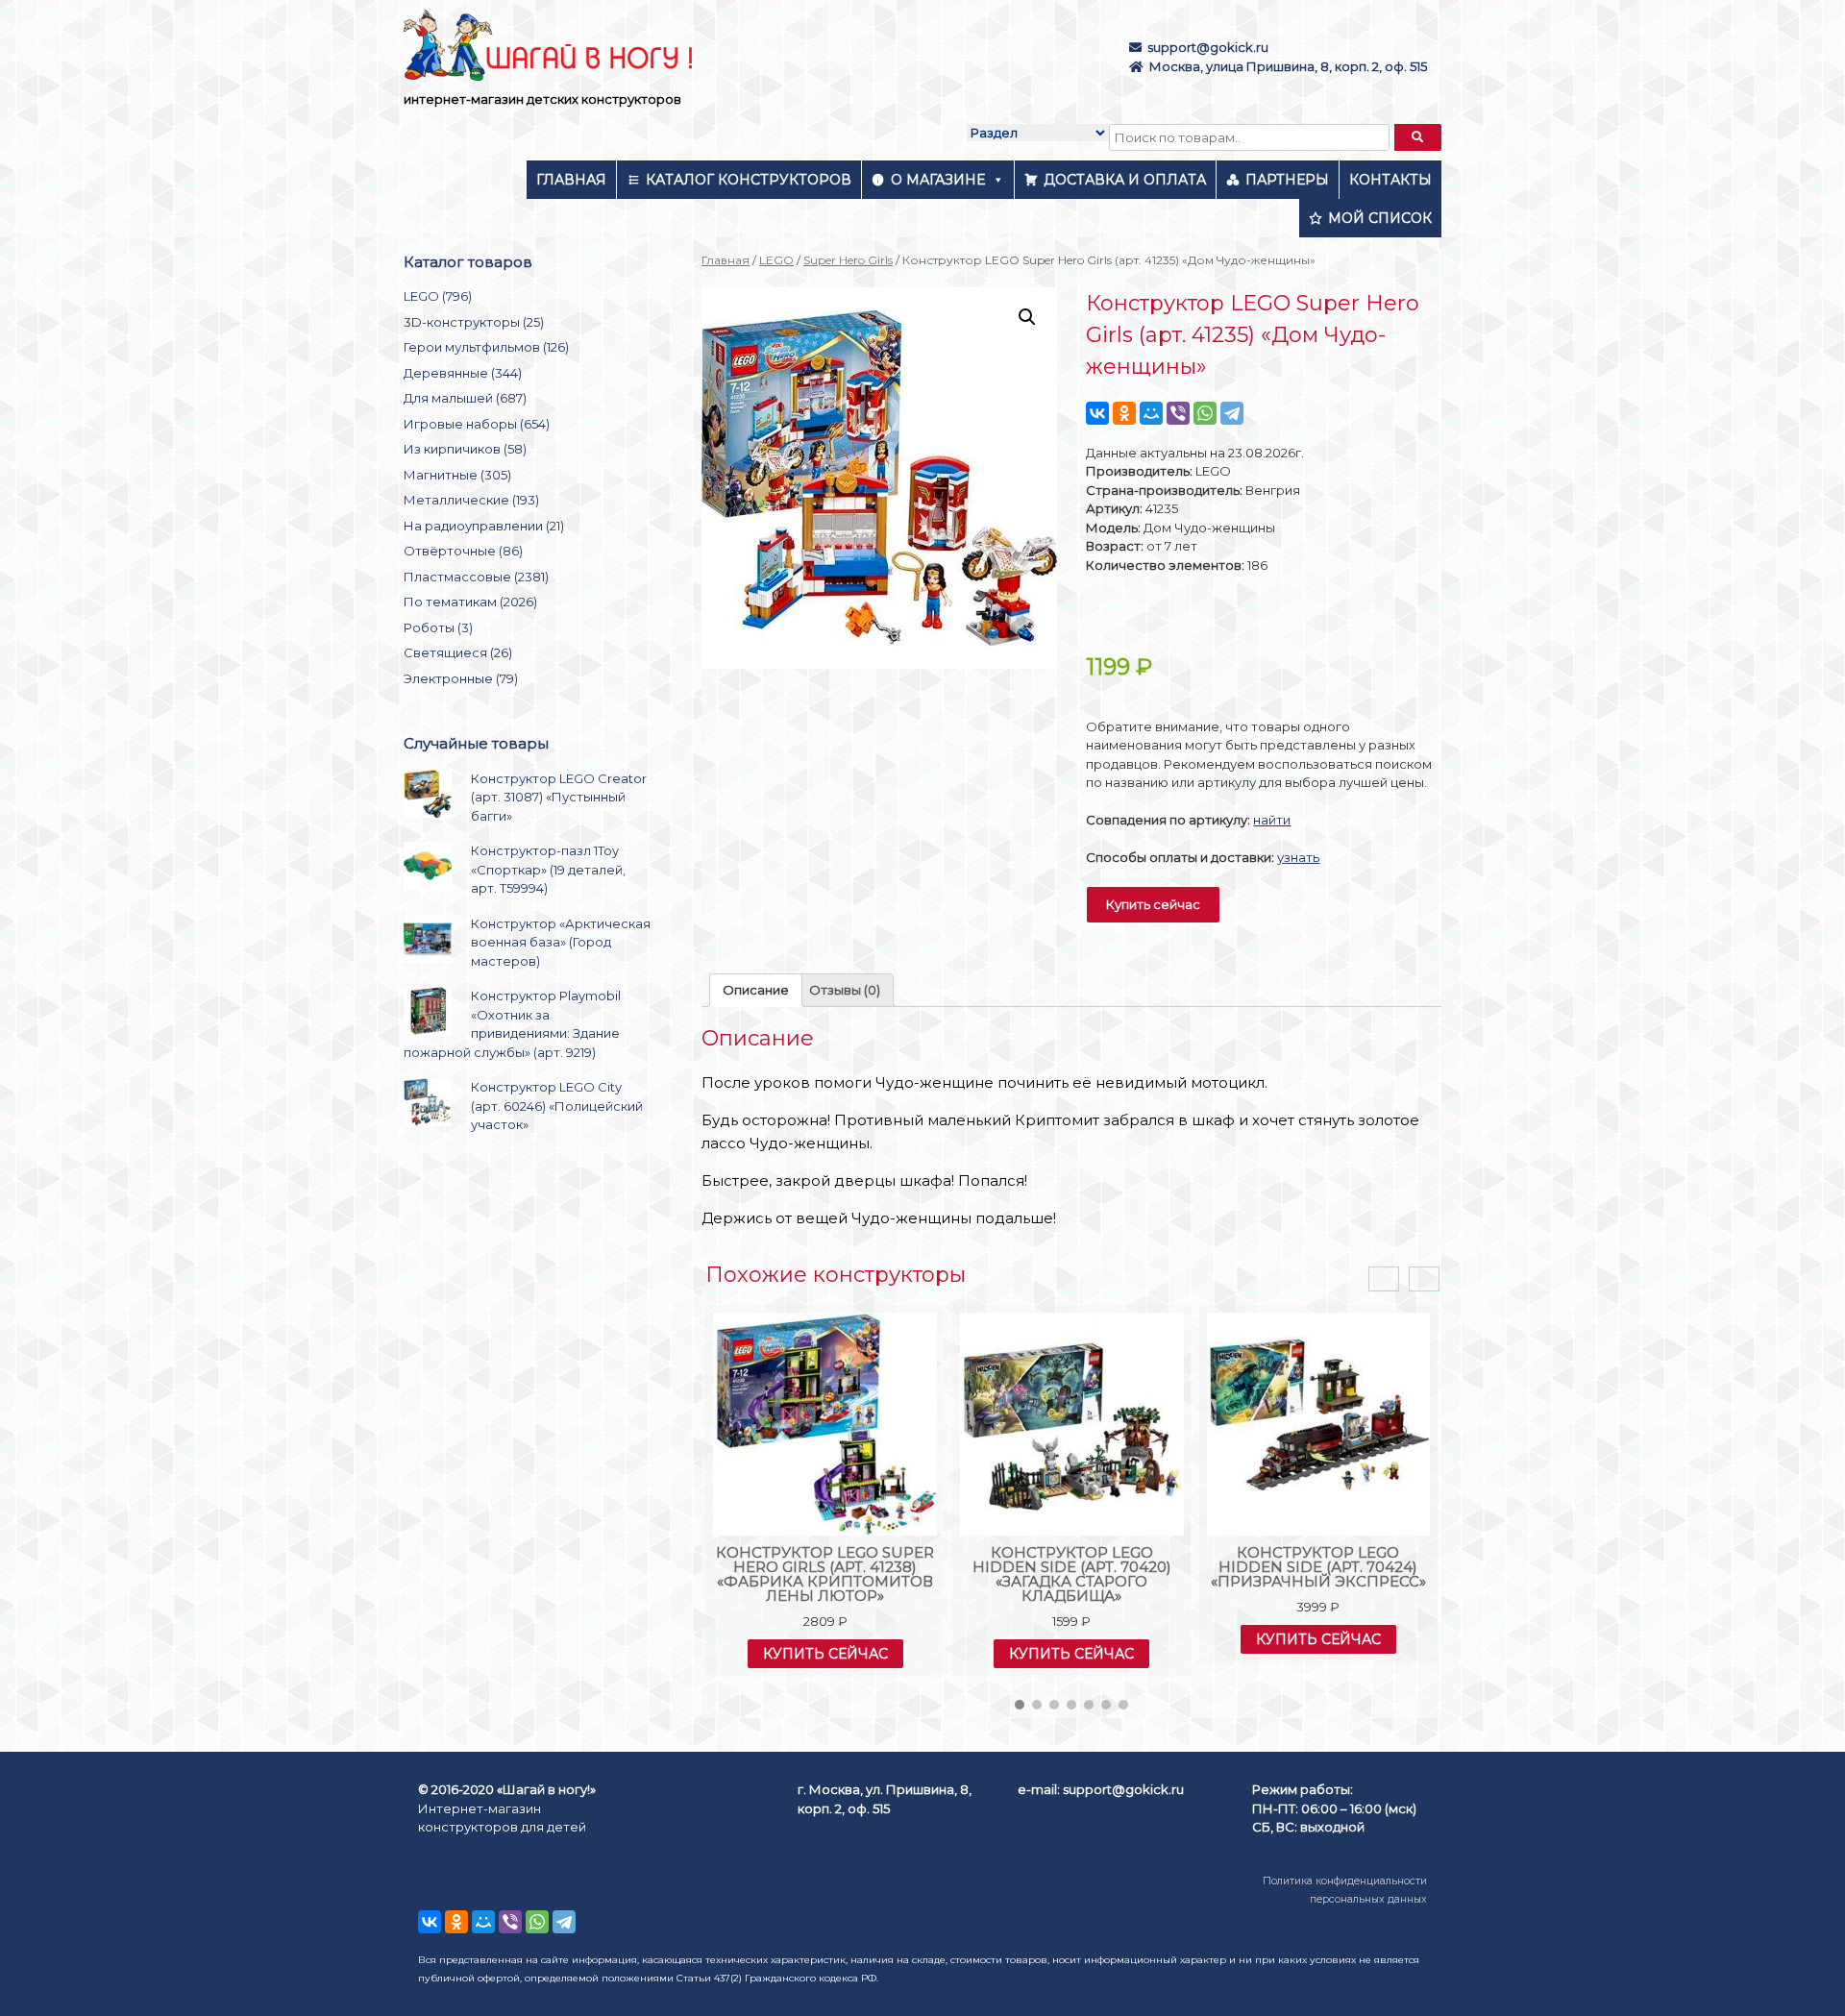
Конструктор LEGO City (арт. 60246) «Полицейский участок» (557, 1106)
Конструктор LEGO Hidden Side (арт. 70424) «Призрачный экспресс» (1318, 1567)
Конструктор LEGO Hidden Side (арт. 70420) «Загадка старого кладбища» (1072, 1574)
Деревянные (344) (463, 373)
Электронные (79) (461, 678)
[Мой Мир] (1151, 413)
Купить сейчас (1153, 904)
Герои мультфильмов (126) (486, 347)
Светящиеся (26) (458, 652)
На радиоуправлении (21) (484, 526)
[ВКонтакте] (1097, 413)
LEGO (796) (438, 296)
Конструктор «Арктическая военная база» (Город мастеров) (561, 942)
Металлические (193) (471, 500)
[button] (1020, 1705)
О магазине (938, 180)
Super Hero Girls (848, 260)
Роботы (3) (438, 627)
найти (1272, 820)
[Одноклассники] (1124, 413)
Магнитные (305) (457, 475)
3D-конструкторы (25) (474, 322)
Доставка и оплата (1125, 180)
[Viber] (1178, 413)
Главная (571, 180)
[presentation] (1384, 1279)
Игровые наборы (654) (477, 424)
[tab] (756, 990)
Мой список (1380, 218)
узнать (1298, 857)
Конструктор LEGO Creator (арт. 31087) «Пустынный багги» (559, 797)
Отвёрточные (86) (463, 551)
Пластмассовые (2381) (476, 577)
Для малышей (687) (465, 398)
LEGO (776, 260)
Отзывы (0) (845, 990)
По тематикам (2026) (470, 602)
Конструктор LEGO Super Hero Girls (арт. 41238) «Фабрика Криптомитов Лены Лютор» (825, 1574)
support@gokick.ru (1208, 47)
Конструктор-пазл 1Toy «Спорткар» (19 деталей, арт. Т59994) (548, 869)
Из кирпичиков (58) (465, 449)
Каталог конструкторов (749, 180)
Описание (756, 990)
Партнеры (1287, 180)
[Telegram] (1232, 413)
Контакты (1390, 180)
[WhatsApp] (1205, 413)
